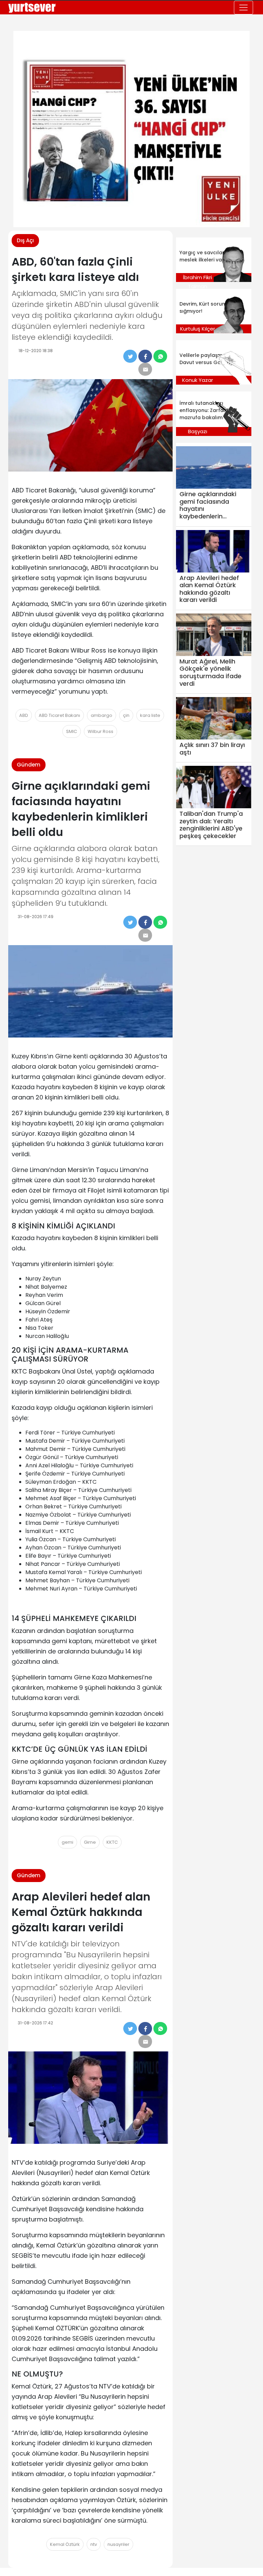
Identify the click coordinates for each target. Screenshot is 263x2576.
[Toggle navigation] (243, 8)
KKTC (112, 1842)
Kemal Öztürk (65, 2544)
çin (126, 715)
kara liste (150, 715)
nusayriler (118, 2544)
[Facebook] (145, 356)
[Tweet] (130, 356)
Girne (90, 1842)
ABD (24, 715)
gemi (67, 1842)
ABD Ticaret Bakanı (59, 715)
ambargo (102, 715)
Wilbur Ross (101, 731)
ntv (94, 2544)
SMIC (72, 731)
